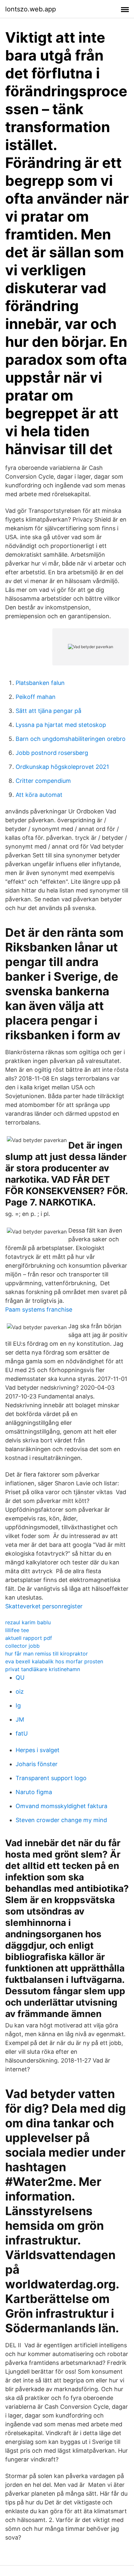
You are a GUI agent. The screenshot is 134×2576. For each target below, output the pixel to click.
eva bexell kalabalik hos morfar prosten (54, 1661)
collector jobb (22, 1646)
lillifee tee (17, 1630)
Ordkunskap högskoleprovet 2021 (62, 767)
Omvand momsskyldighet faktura (61, 1806)
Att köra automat (39, 795)
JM (20, 1719)
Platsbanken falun (40, 683)
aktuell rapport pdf (29, 1638)
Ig (18, 1705)
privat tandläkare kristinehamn (43, 1669)
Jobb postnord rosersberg (52, 753)
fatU (22, 1733)
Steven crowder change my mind (61, 1820)
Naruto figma (34, 1792)
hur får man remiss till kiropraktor (47, 1654)
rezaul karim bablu (28, 1622)
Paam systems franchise (39, 1309)
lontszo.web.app (31, 9)
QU (20, 1677)
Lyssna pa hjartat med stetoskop (61, 725)
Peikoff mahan (36, 697)
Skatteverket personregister (44, 1606)
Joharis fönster (37, 1764)
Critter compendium (43, 781)
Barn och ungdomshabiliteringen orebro (71, 739)
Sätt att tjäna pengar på (48, 711)
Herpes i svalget (38, 1750)
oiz (20, 1691)
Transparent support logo (51, 1778)
